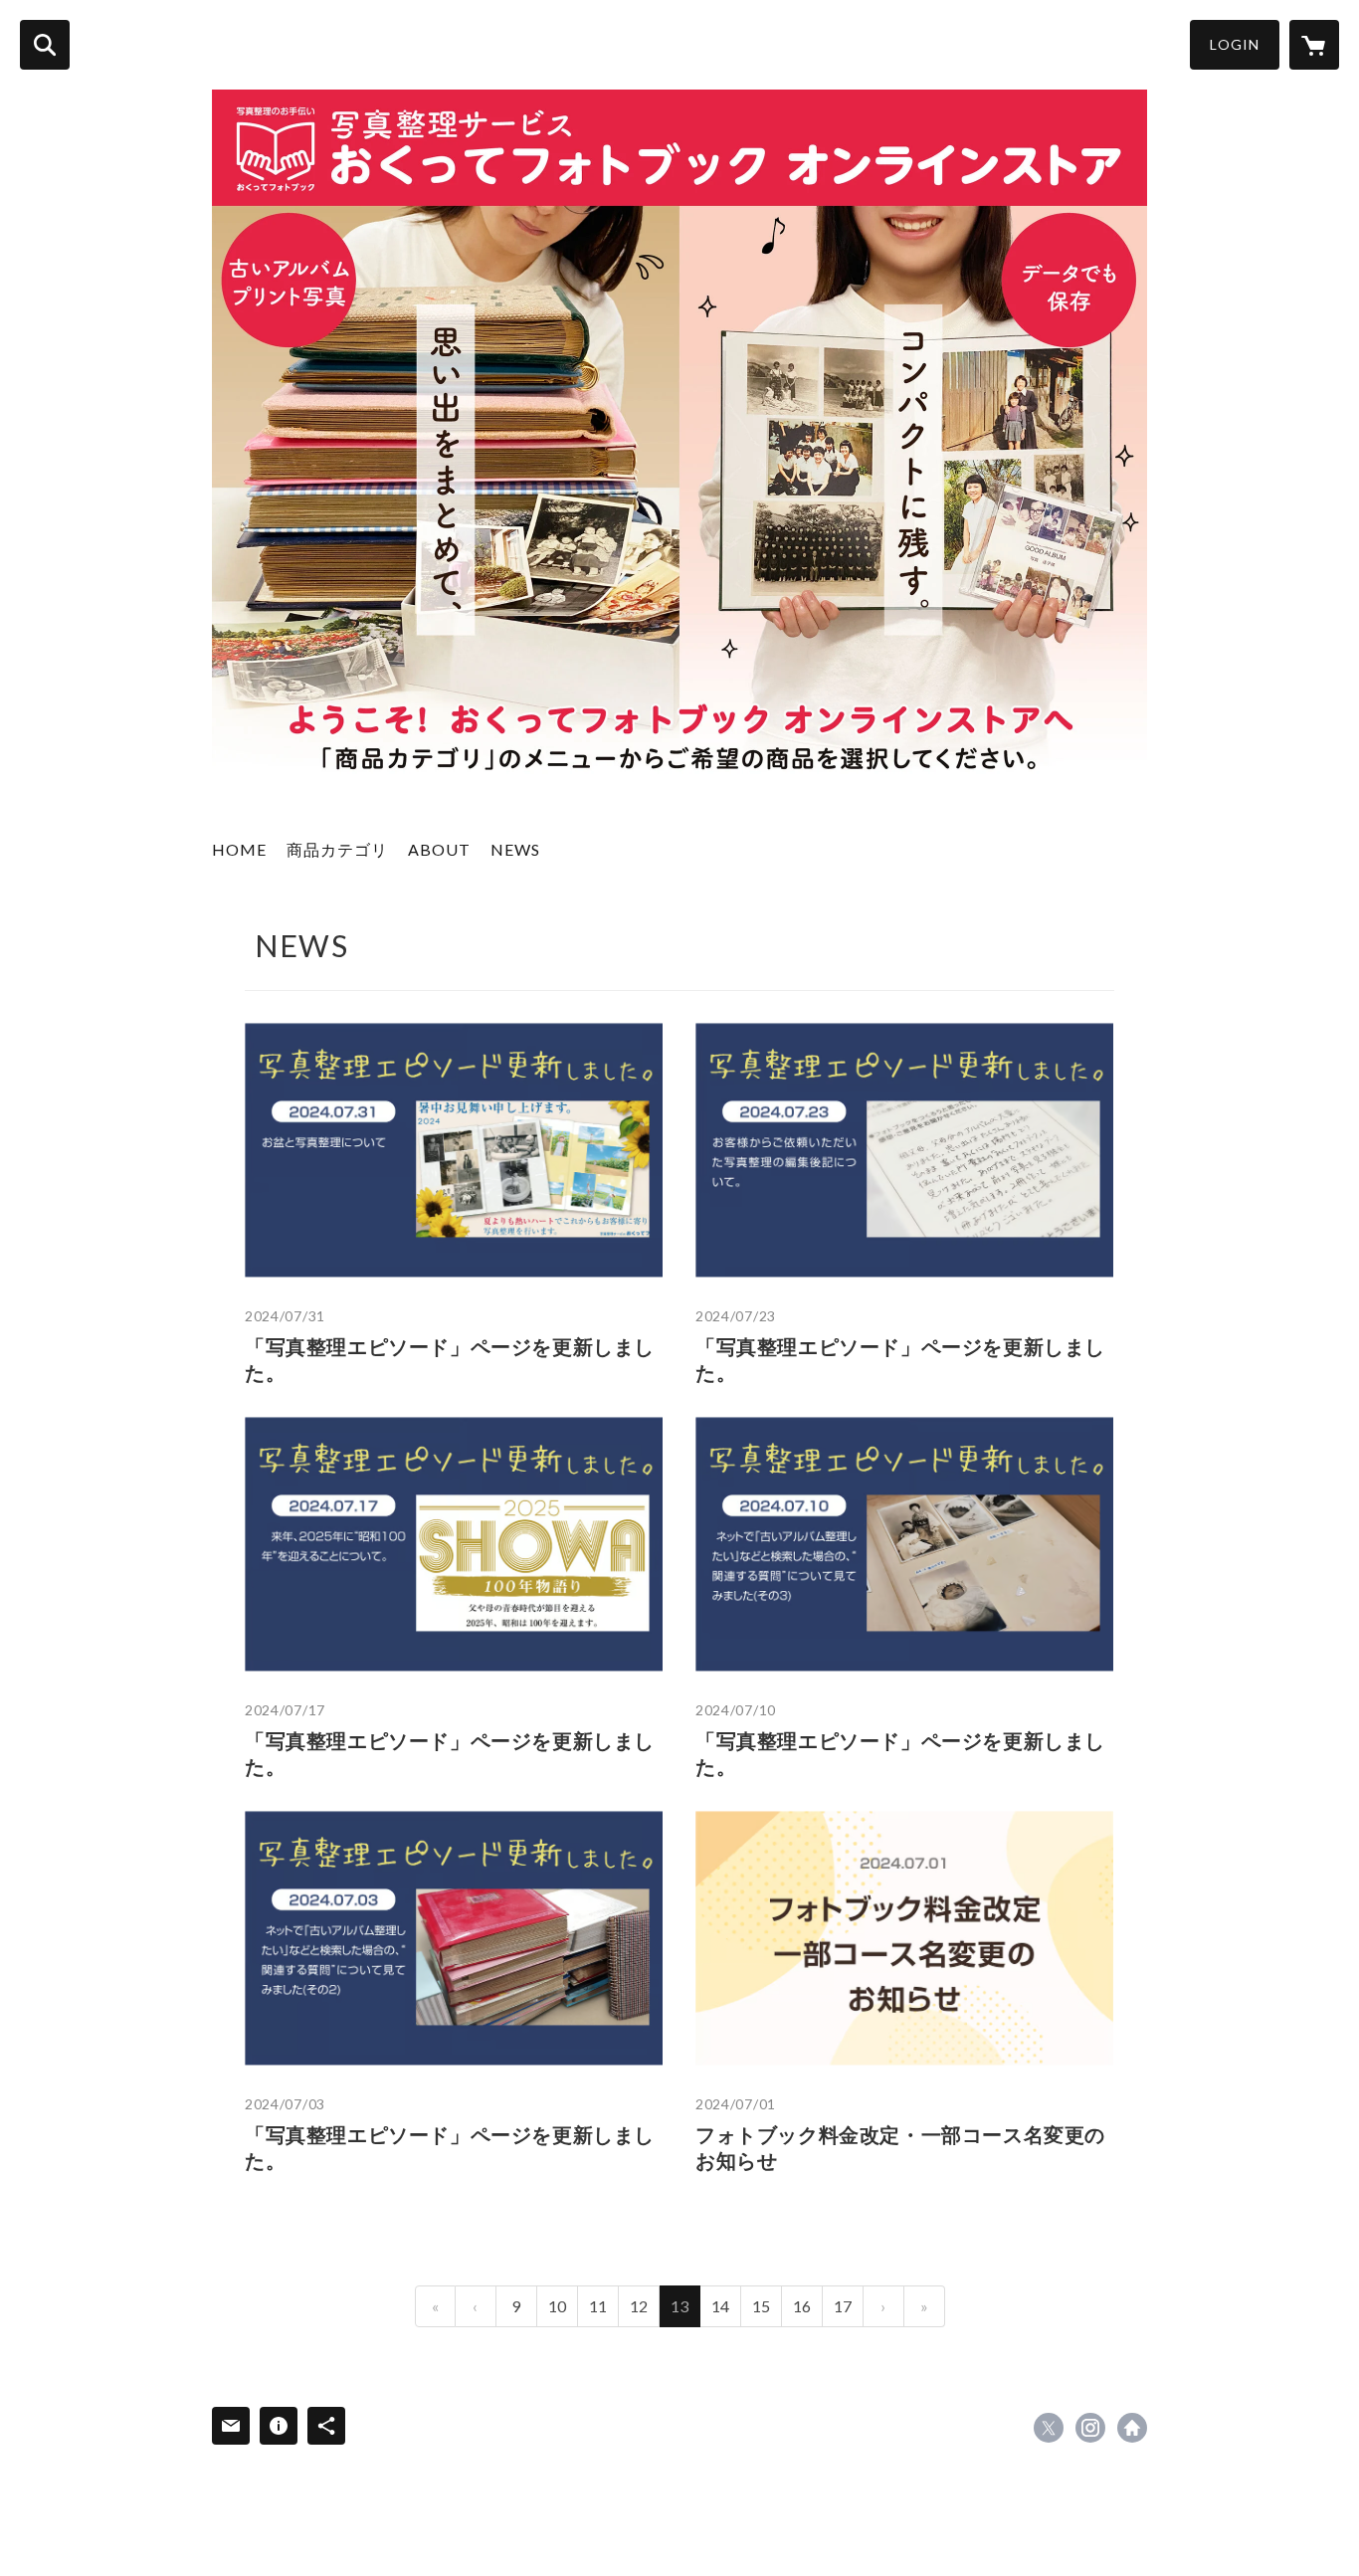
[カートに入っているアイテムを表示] (1314, 45)
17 (843, 2306)
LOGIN (1235, 44)
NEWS (515, 849)
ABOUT (439, 849)
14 (720, 2306)
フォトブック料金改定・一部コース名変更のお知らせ (900, 2147)
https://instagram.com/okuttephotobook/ (1090, 2428)
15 (761, 2306)
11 (598, 2306)
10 (557, 2306)
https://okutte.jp (1132, 2428)
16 (802, 2306)
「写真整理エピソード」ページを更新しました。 (450, 1359)
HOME (239, 849)
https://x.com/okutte (1049, 2428)
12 (639, 2306)
